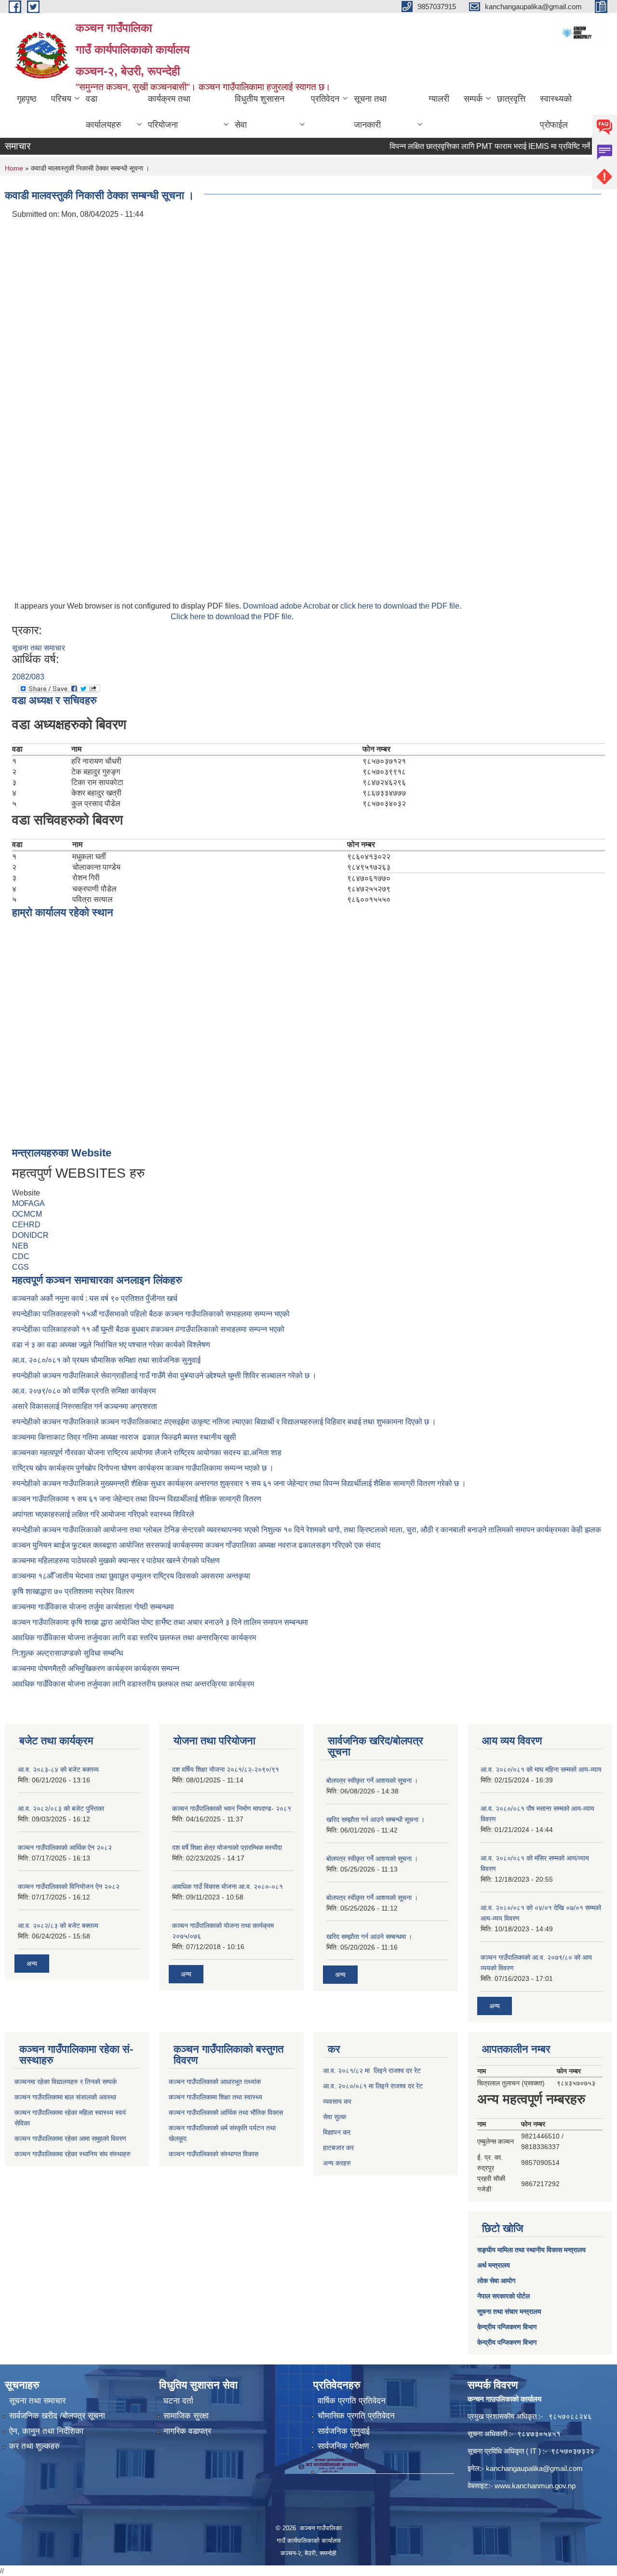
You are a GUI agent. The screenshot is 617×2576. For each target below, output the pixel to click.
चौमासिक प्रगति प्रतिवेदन (356, 2416)
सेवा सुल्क (335, 2117)
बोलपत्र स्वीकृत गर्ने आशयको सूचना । (372, 1780)
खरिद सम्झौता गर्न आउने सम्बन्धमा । (369, 1937)
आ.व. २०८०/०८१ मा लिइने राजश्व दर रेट (373, 2086)
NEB (20, 1246)
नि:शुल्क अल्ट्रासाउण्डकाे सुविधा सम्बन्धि (67, 1653)
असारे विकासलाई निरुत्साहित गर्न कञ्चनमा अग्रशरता (85, 1406)
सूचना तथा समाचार (39, 648)
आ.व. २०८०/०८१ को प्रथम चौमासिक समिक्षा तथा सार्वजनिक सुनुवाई (106, 1360)
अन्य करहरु (337, 2163)
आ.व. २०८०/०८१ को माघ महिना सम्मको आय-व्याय (541, 1769)
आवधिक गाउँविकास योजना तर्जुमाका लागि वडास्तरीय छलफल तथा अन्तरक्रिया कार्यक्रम (133, 1684)
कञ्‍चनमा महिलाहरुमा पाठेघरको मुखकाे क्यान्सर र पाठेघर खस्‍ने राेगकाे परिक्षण (116, 1560)
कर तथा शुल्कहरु (34, 2446)
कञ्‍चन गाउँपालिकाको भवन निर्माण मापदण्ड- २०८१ (232, 1808)
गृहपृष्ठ (27, 99)
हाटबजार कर (338, 2148)
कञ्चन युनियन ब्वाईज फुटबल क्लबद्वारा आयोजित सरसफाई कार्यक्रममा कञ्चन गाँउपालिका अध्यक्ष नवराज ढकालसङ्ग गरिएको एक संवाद (196, 1545)
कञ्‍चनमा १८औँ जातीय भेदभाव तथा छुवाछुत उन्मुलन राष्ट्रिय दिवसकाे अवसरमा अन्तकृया (131, 1576)
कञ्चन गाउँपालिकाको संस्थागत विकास (214, 2154)
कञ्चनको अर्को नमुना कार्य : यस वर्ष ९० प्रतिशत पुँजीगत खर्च (95, 1298)
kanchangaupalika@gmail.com (534, 2468)
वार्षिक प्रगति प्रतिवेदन (352, 2401)
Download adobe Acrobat (287, 606)
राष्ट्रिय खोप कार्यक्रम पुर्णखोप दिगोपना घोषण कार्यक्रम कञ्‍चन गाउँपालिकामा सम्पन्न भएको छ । (143, 1468)
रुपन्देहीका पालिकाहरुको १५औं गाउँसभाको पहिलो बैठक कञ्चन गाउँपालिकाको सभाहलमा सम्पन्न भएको (152, 1314)
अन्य (32, 1964)
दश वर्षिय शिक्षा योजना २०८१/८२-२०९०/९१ (226, 1769)
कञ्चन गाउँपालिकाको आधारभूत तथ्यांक (215, 2082)
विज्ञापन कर (337, 2132)
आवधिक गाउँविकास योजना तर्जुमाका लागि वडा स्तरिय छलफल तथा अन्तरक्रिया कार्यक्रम (134, 1638)
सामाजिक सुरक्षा (186, 2416)
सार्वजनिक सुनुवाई (344, 2431)
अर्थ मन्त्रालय (494, 2265)
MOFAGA (28, 1203)
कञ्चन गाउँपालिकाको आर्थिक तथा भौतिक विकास (226, 2112)
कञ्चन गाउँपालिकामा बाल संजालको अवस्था (65, 2097)
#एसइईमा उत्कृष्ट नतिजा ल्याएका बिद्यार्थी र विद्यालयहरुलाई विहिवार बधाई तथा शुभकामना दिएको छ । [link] (300, 1422)
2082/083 (28, 677)
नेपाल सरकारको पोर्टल (503, 2296)
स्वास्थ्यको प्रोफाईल (556, 112)
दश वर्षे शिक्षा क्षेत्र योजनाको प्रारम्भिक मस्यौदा (227, 1847)
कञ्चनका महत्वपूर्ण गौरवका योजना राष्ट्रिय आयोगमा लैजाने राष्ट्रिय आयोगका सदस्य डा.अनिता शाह (147, 1453)
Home (14, 168)
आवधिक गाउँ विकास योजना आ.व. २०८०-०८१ (228, 1886)
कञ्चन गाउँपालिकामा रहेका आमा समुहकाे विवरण (70, 2138)
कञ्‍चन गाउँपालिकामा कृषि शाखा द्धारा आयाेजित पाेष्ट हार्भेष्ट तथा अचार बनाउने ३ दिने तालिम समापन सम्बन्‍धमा (160, 1622)
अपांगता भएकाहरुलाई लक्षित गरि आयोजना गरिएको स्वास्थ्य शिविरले (103, 1514)
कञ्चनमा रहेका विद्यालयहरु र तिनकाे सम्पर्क (66, 2082)
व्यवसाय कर (337, 2101)
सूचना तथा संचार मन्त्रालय (509, 2311)
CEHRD (26, 1225)
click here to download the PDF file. (401, 606)
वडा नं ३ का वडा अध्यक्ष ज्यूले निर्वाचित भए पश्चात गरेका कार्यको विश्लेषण (113, 1345)
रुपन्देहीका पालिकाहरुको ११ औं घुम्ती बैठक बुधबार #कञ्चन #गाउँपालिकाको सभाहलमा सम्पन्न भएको (149, 1329)
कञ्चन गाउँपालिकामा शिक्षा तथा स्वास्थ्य (215, 2097)
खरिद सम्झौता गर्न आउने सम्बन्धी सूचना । (376, 1819)
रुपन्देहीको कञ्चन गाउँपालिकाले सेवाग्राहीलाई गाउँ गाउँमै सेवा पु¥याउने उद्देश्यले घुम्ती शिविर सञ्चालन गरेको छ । (164, 1375)
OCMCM (27, 1214)
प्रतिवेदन (325, 99)
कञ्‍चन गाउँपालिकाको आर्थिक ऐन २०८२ (65, 1847)
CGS (20, 1267)
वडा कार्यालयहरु (103, 112)
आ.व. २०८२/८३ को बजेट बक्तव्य (58, 1925)
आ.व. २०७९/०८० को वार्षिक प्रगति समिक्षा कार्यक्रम (85, 1391)
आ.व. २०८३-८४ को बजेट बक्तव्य (58, 1769)
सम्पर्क (473, 99)
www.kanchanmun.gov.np (535, 2486)
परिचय (61, 99)
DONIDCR (30, 1235)
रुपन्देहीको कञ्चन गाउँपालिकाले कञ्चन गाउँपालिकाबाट (88, 1422)
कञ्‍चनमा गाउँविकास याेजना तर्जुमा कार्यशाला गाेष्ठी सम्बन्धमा (93, 1607)
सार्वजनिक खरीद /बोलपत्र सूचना (57, 2416)
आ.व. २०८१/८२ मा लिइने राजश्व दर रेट (372, 2071)
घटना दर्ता (178, 2401)
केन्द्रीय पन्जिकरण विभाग (507, 2327)
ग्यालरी (439, 99)
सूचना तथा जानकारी (370, 112)
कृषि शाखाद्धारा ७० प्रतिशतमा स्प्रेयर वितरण (73, 1591)
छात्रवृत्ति (511, 99)
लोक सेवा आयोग (496, 2281)
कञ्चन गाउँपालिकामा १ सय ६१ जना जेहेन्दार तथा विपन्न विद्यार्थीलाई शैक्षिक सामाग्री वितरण (137, 1499)
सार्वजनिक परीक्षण (343, 2446)
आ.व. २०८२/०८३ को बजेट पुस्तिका (61, 1808)
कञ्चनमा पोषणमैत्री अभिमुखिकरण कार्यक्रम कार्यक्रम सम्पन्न (96, 1668)
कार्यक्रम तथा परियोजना (169, 112)
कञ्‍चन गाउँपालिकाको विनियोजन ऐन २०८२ (69, 1886)
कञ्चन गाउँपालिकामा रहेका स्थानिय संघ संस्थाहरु (73, 2154)
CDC (21, 1256)
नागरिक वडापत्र (187, 2431)
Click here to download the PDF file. (232, 617)
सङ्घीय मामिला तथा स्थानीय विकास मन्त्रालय (531, 2250)
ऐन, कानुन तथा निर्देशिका (46, 2431)
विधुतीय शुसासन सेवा (260, 112)
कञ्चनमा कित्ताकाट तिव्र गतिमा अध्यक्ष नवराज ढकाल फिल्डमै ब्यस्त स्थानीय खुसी (124, 1437)
